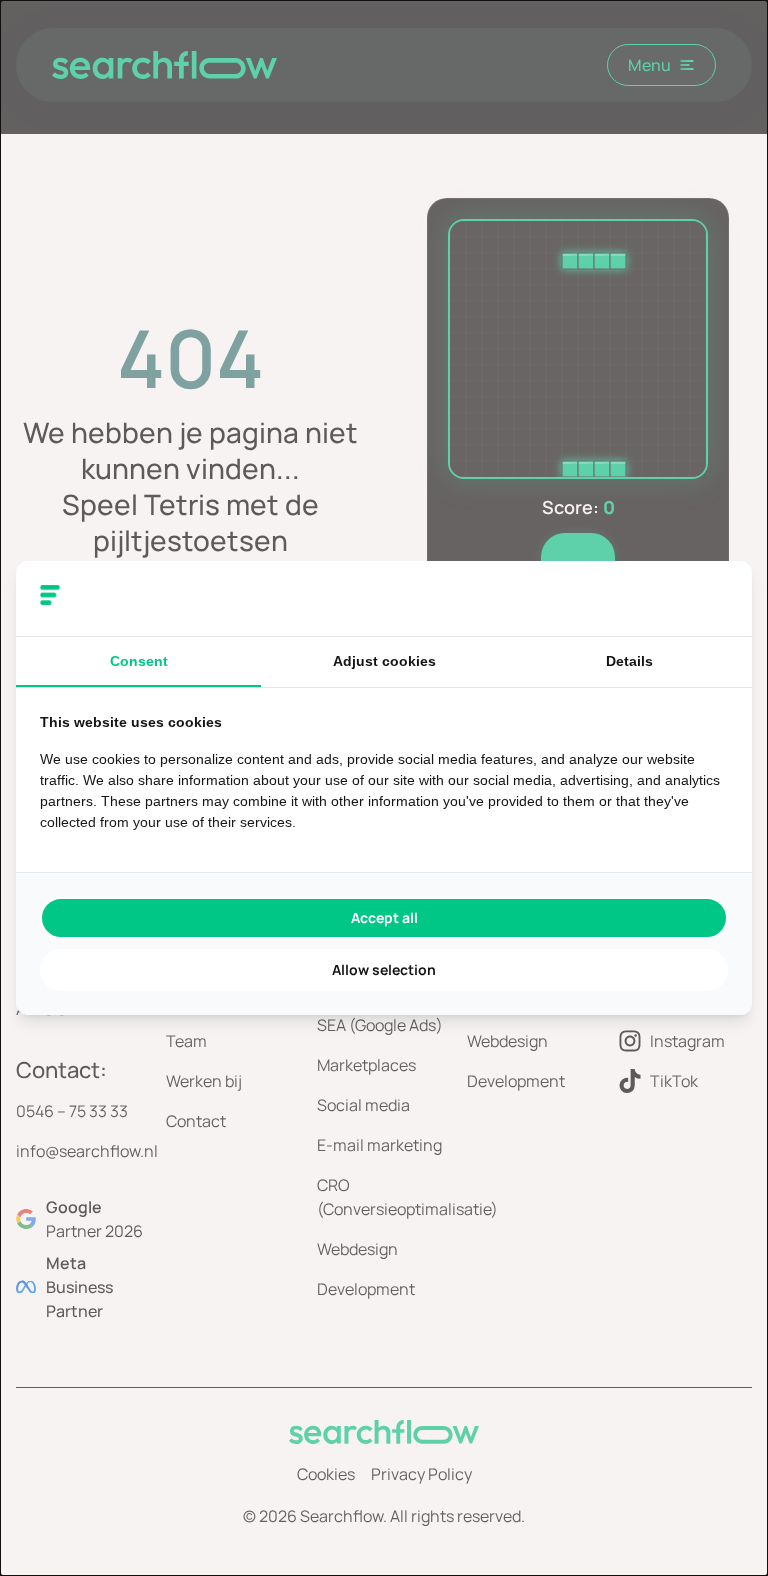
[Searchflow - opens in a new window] (703, 599)
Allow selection (384, 969)
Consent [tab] (139, 661)
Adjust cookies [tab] (384, 661)
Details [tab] (629, 661)
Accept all (384, 917)
